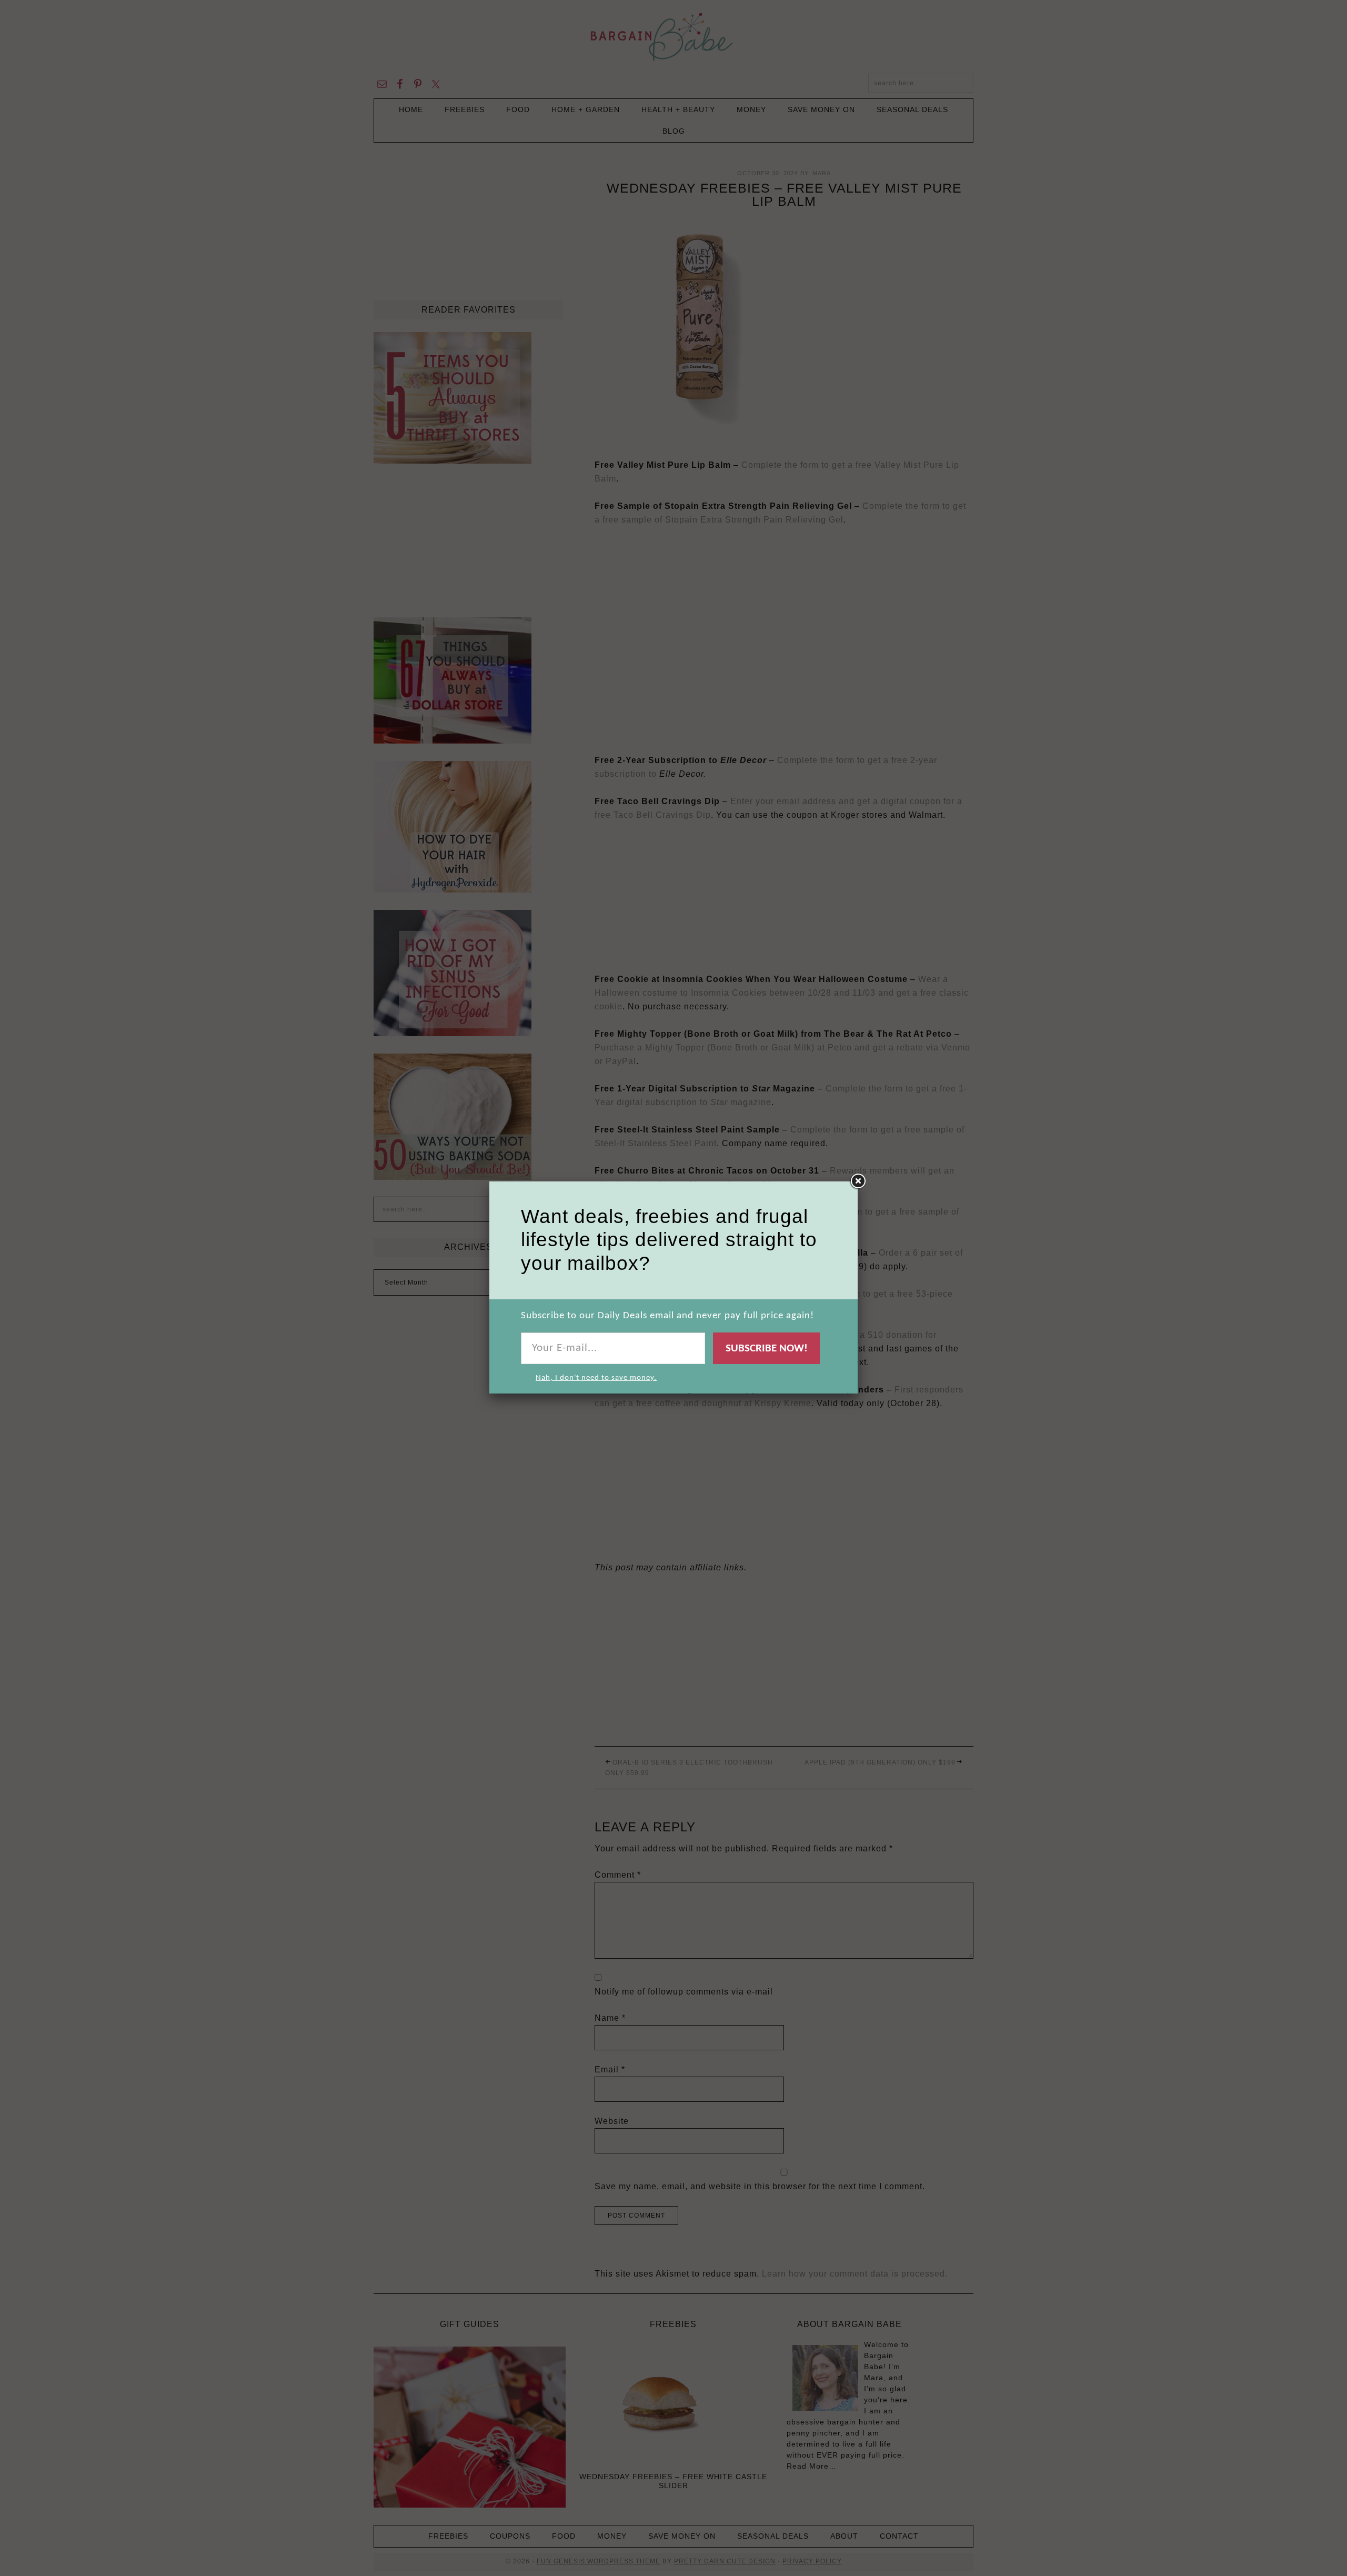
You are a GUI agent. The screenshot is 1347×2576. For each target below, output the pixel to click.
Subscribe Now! (767, 1349)
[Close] (858, 1181)
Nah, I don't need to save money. (596, 1378)
